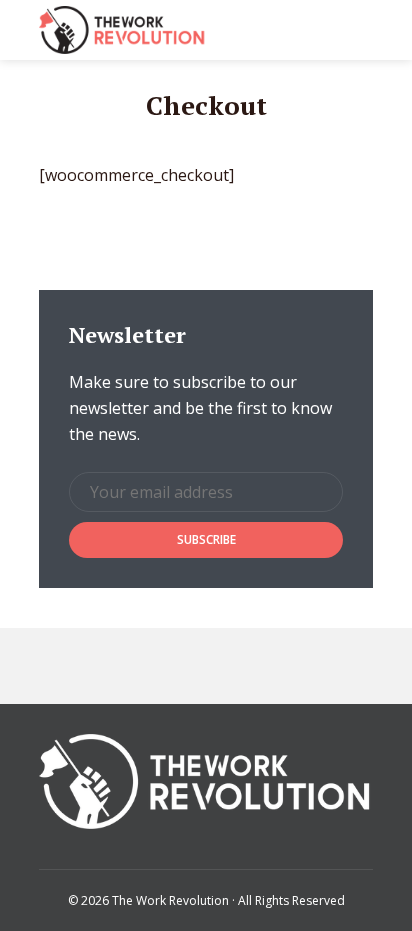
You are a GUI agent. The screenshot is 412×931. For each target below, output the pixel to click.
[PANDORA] (154, 666)
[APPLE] (108, 666)
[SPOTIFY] (62, 666)
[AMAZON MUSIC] (246, 666)
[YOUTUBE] (292, 666)
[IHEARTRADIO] (200, 666)
